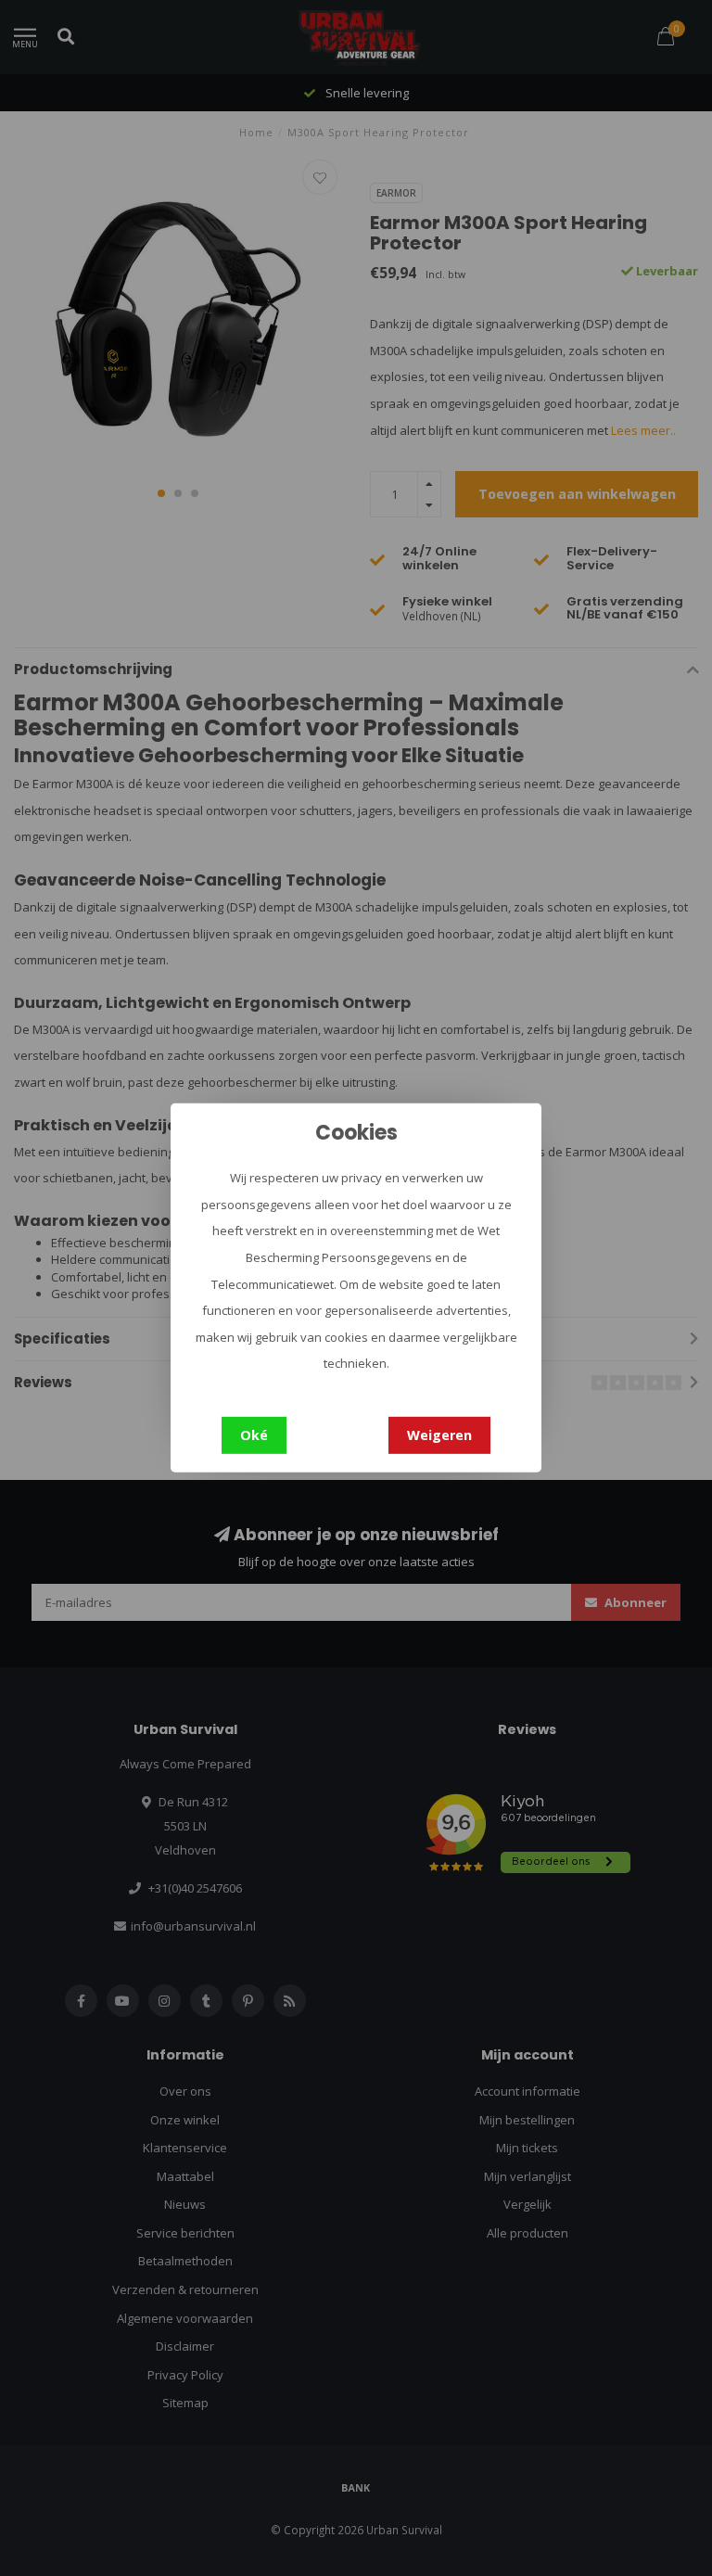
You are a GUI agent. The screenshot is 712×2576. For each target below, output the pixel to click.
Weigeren (439, 1435)
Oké (254, 1435)
